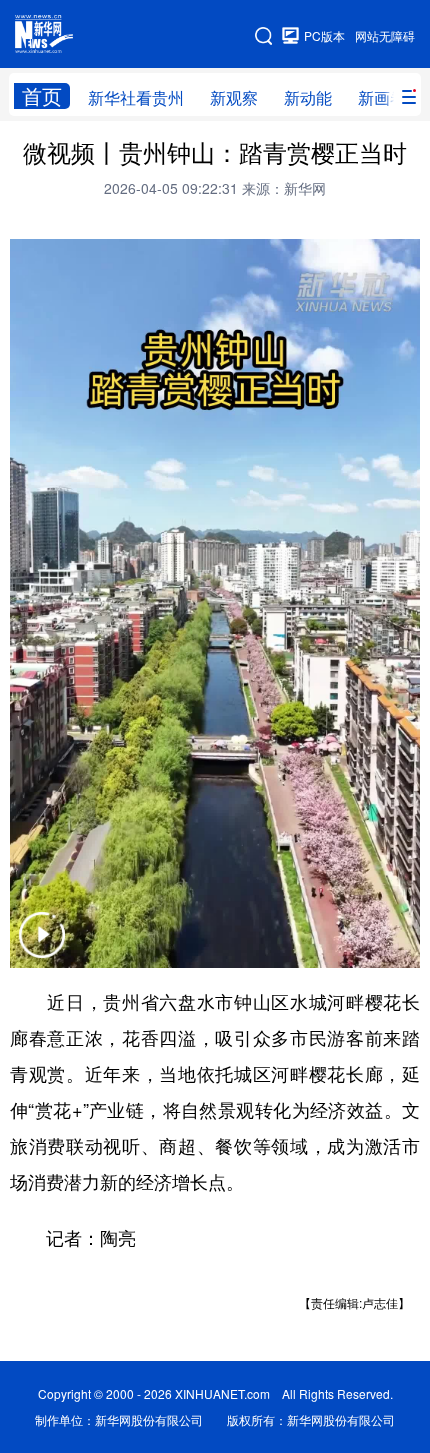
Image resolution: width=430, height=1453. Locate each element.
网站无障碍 (385, 35)
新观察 (234, 97)
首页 (42, 96)
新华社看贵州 (136, 97)
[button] (42, 947)
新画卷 (382, 97)
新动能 (308, 97)
